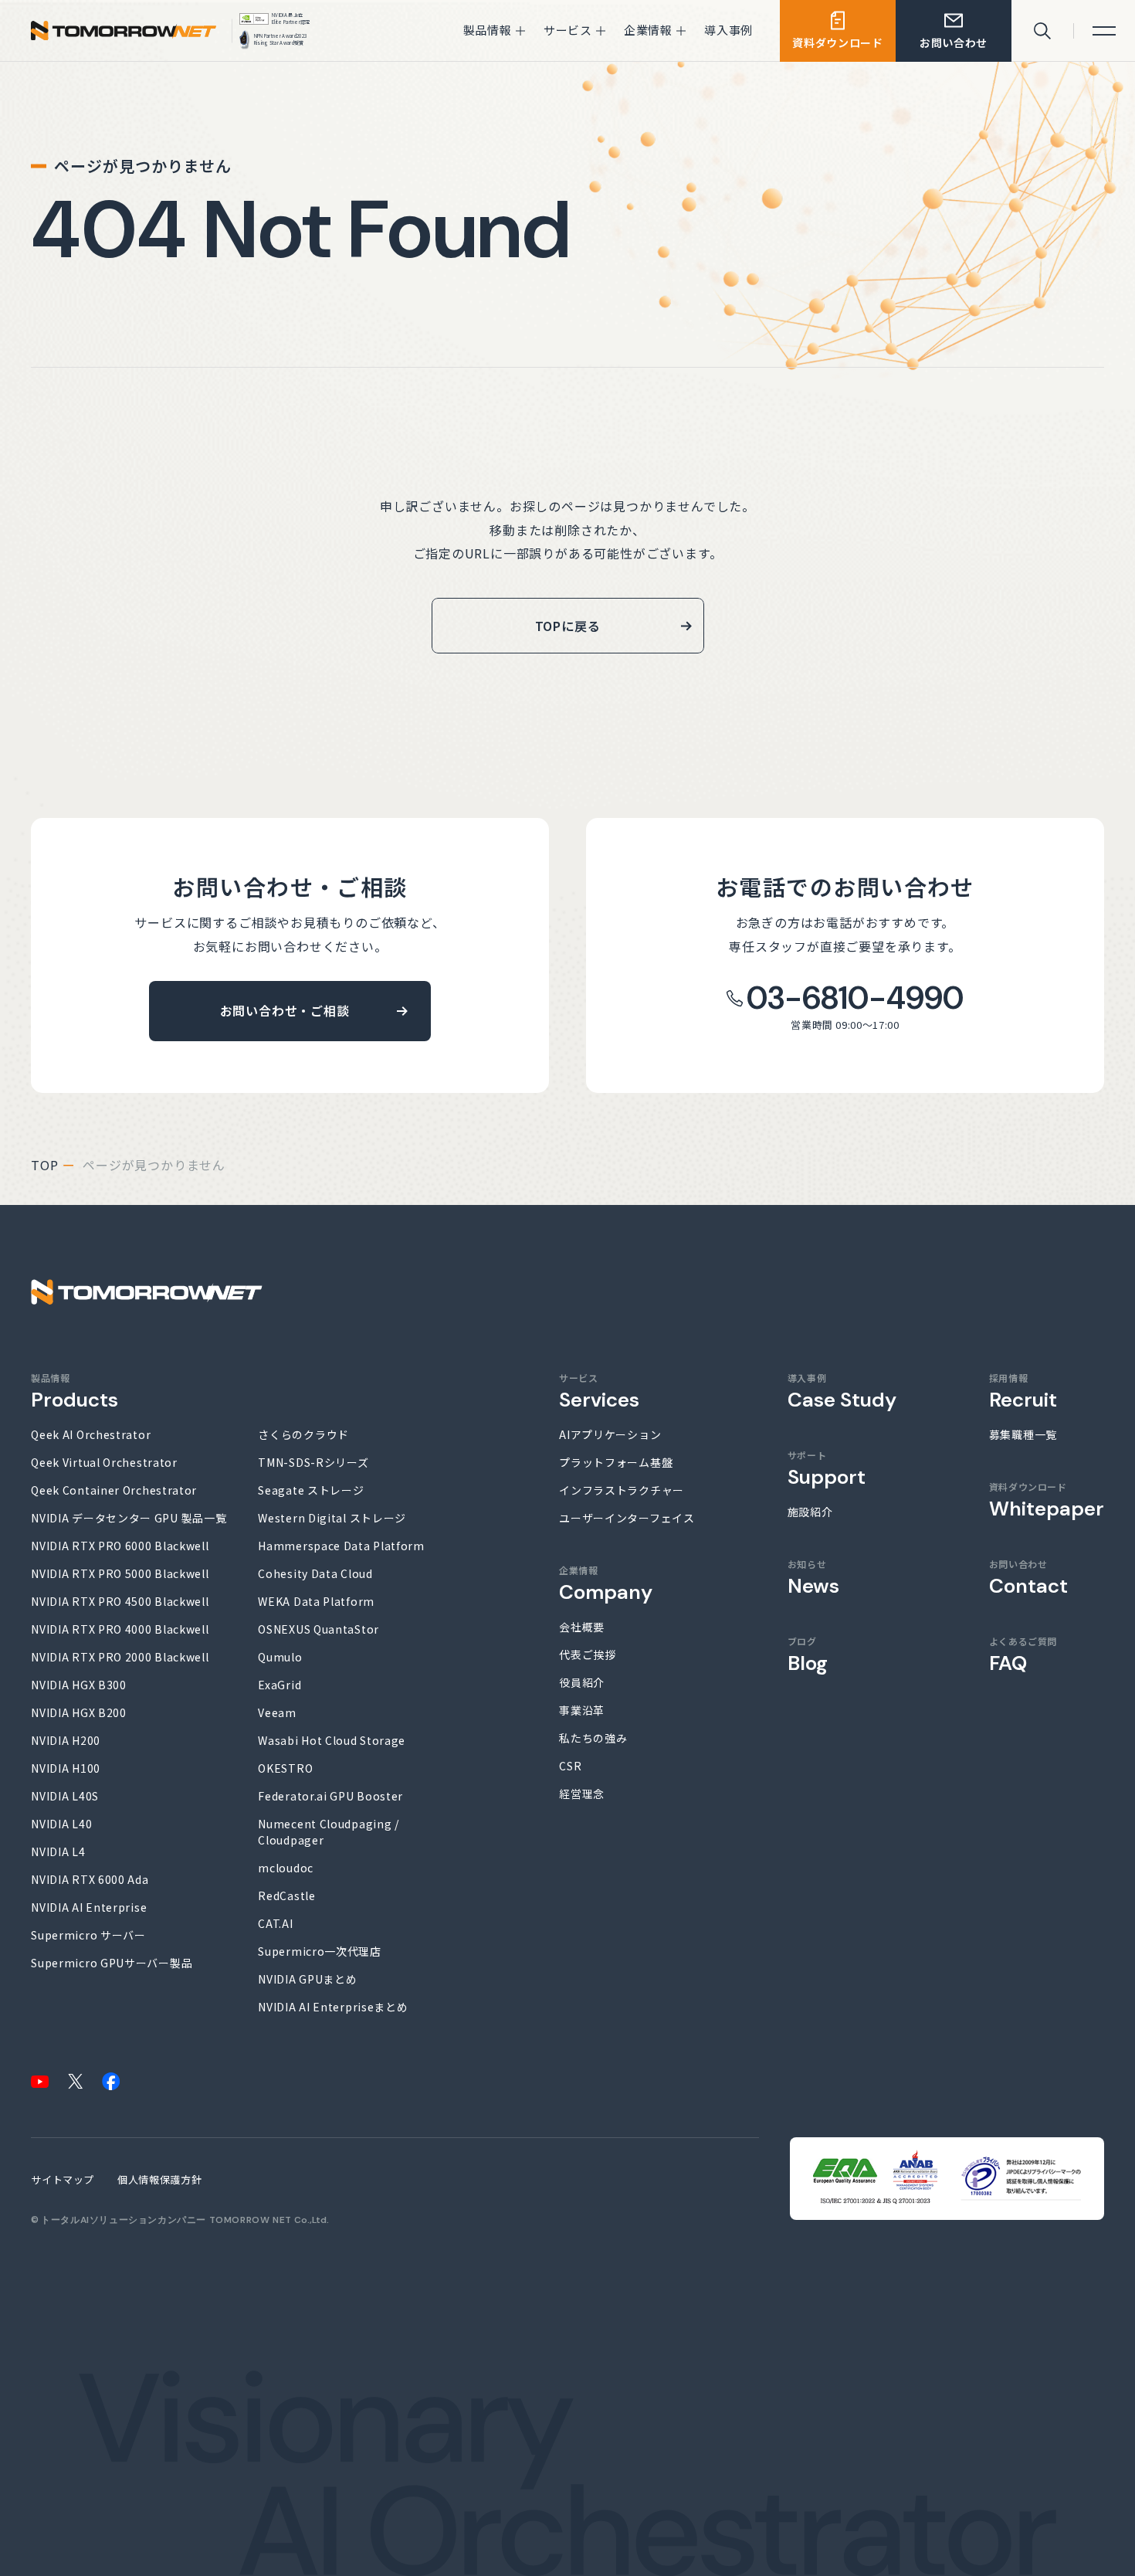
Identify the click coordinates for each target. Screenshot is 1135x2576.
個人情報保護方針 (159, 2179)
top (44, 1165)
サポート (827, 1468)
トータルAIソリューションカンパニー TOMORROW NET (166, 2220)
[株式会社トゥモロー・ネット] (124, 34)
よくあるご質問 (1023, 1655)
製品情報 (75, 1391)
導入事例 (842, 1391)
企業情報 (606, 1583)
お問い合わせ (1028, 1577)
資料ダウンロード (1047, 1500)
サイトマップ (63, 2179)
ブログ (808, 1655)
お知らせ (813, 1577)
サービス (599, 1391)
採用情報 (1023, 1391)
